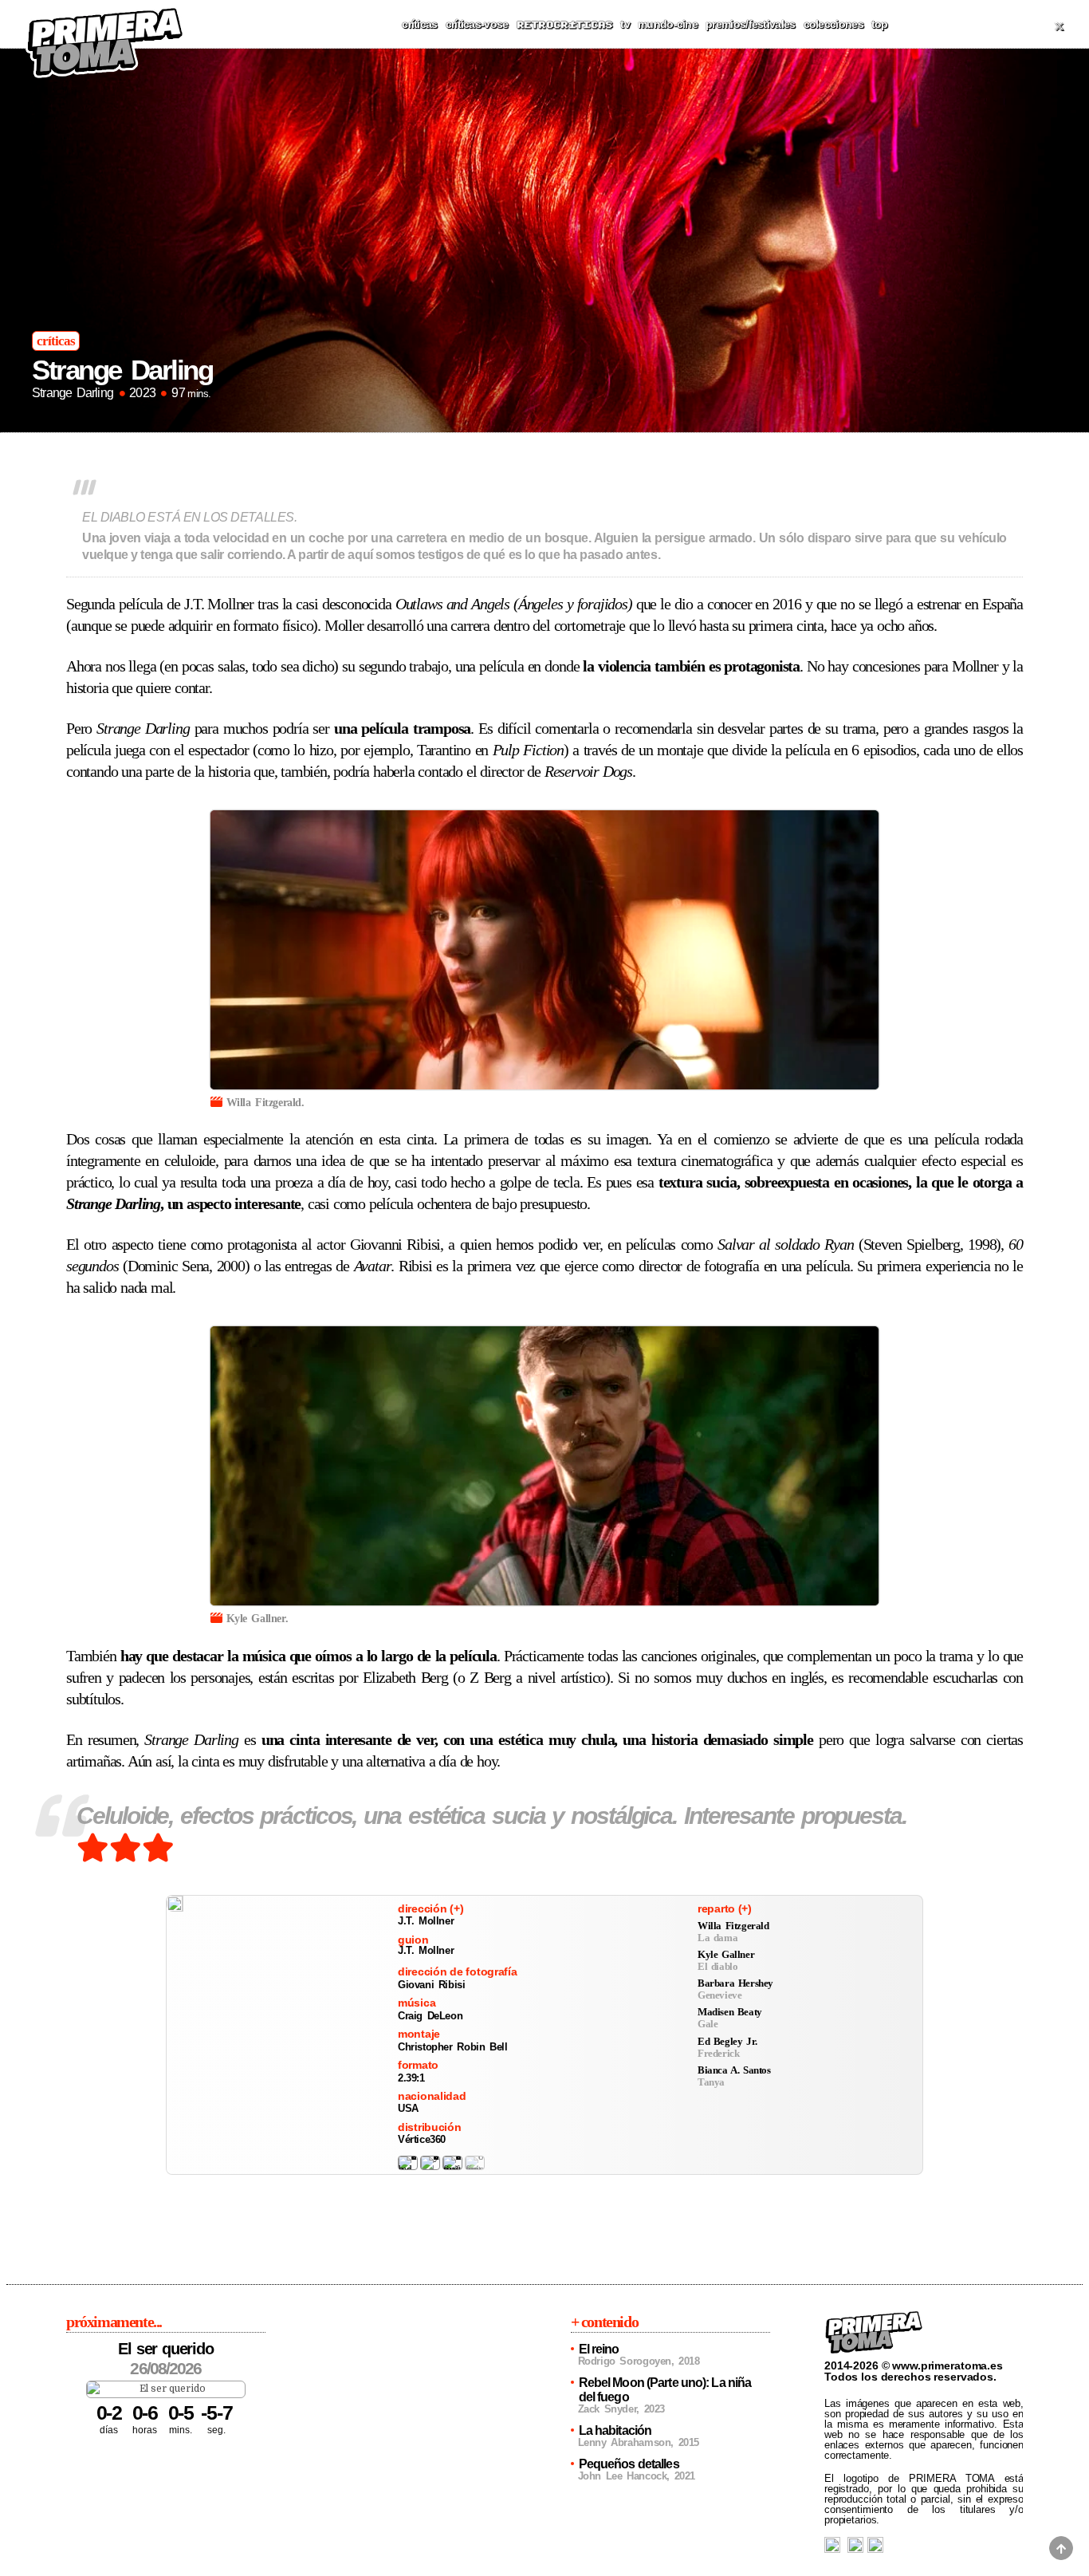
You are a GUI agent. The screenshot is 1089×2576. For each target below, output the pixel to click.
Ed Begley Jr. (727, 2041)
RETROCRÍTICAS (565, 25)
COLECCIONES (833, 24)
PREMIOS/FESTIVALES (750, 24)
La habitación (615, 2430)
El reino (599, 2349)
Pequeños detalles (629, 2464)
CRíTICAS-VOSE (477, 24)
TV (625, 24)
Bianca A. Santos (734, 2070)
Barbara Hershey (735, 1983)
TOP (880, 24)
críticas (56, 341)
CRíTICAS (419, 24)
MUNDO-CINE (668, 24)
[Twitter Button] (1059, 26)
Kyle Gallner (726, 1954)
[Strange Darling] (175, 1904)
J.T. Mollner (426, 1921)
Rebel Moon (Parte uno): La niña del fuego (665, 2390)
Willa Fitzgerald (733, 1926)
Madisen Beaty (730, 2012)
